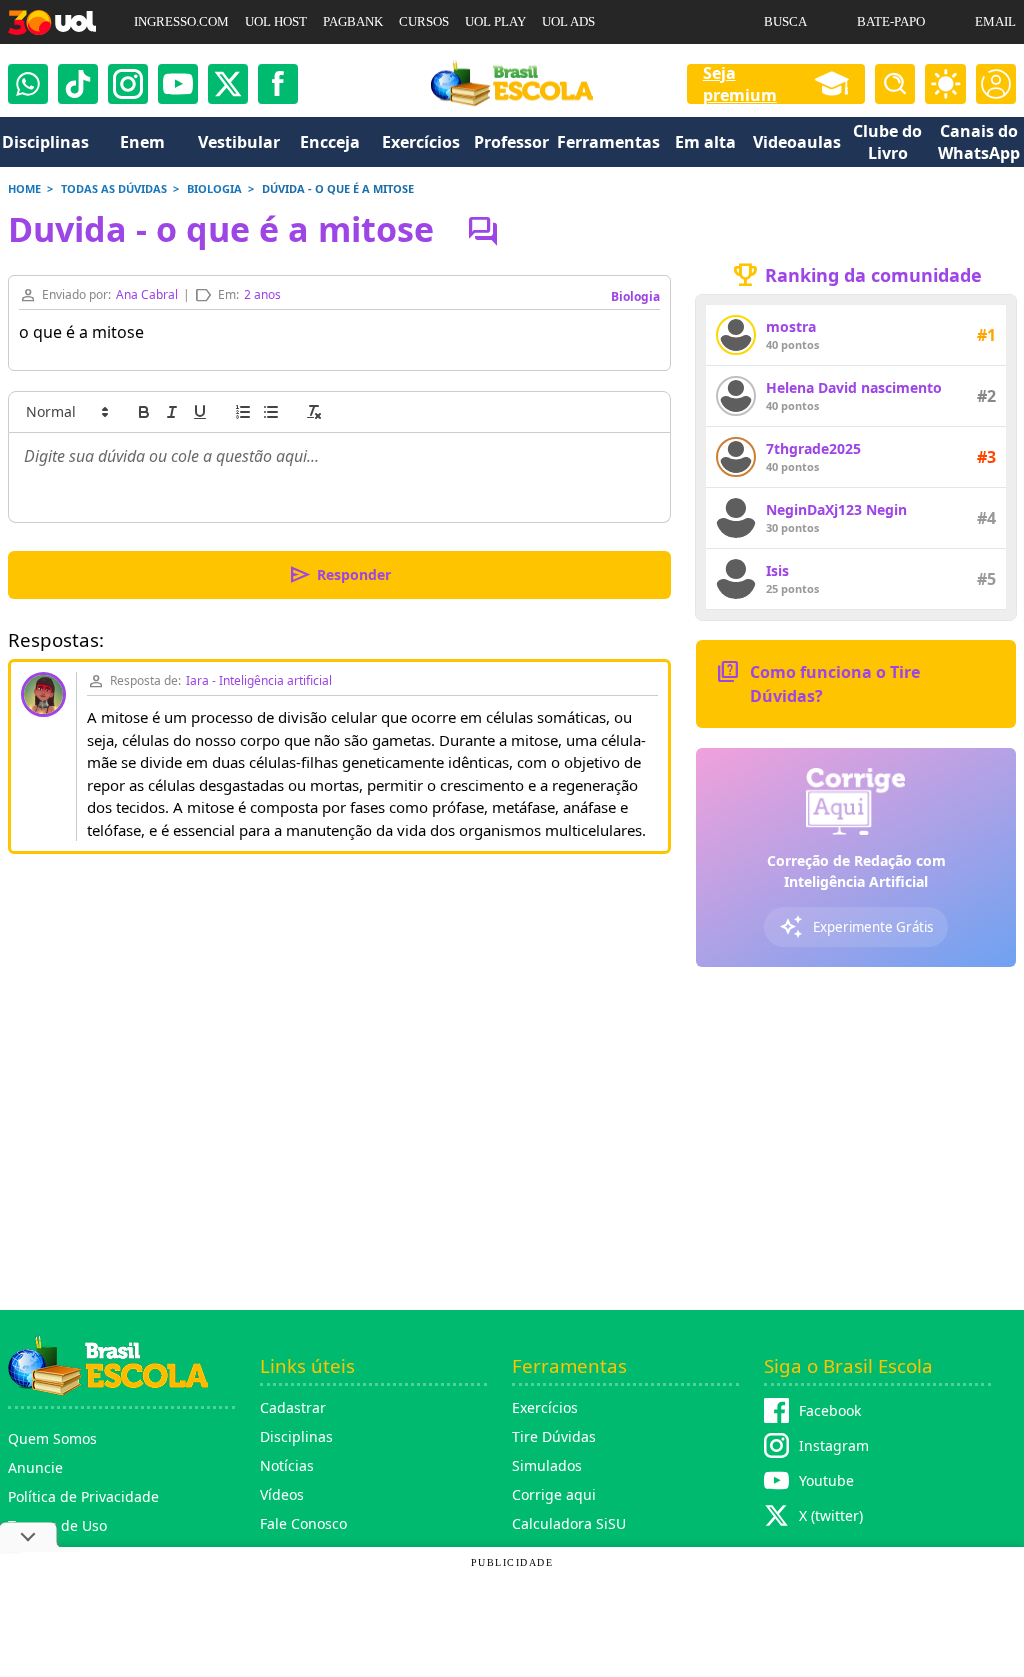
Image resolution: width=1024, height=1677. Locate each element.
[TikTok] (78, 84)
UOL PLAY (495, 21)
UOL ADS (568, 21)
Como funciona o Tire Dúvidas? (818, 682)
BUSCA (785, 21)
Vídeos (282, 1494)
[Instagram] (128, 84)
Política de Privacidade (83, 1496)
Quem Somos (52, 1438)
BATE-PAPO (891, 21)
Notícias (287, 1465)
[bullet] (271, 412)
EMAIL (995, 21)
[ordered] (243, 412)
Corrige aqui (554, 1494)
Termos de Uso (57, 1525)
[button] (66, 412)
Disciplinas (296, 1436)
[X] (228, 84)
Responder (339, 575)
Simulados (547, 1465)
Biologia (635, 296)
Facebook (830, 1410)
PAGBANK (353, 21)
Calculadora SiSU (569, 1523)
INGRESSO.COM (181, 21)
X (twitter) (831, 1515)
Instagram (834, 1445)
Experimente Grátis (856, 927)
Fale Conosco (303, 1523)
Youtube (826, 1480)
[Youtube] (178, 84)
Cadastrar (293, 1407)
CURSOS (424, 21)
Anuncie (35, 1467)
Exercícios (545, 1407)
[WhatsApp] (28, 84)
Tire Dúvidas (554, 1436)
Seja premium (740, 84)
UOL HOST (276, 21)
